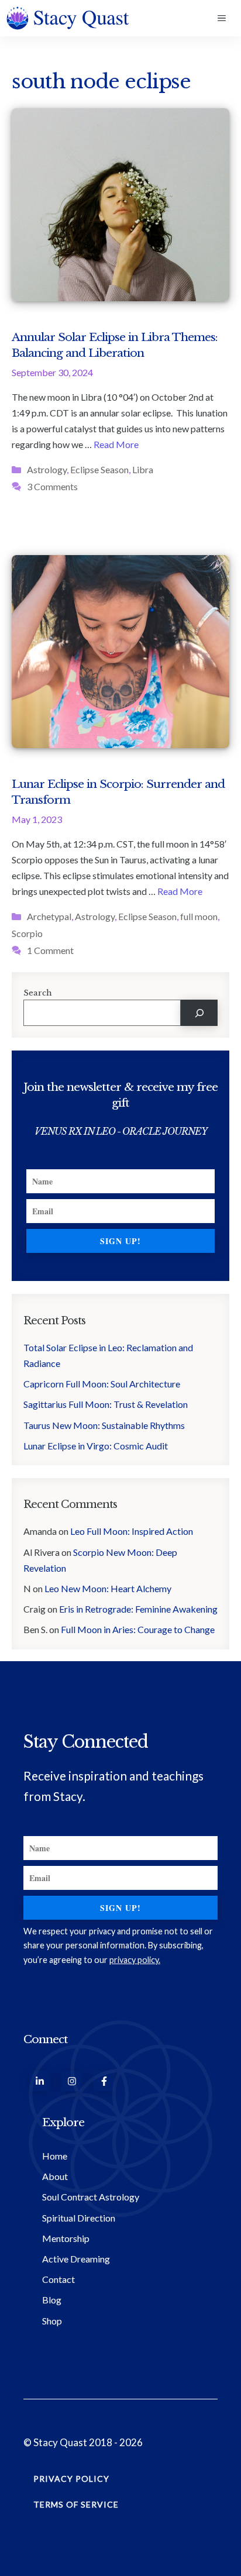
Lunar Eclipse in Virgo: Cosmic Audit (96, 1446)
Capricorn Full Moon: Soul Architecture (103, 1384)
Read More (116, 444)
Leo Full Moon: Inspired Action (132, 1531)
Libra (143, 469)
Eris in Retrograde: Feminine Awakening (138, 1609)
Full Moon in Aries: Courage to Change (138, 1629)
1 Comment (50, 950)
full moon (199, 916)
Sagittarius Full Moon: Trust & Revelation (106, 1404)
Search (38, 993)
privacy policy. (135, 1960)
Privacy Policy (71, 2479)
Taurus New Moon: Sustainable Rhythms (104, 1425)
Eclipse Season (99, 469)
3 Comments (52, 486)
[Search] (199, 1013)
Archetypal (49, 916)
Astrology (47, 469)
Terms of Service (76, 2504)
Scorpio (27, 933)
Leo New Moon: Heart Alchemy (109, 1588)
